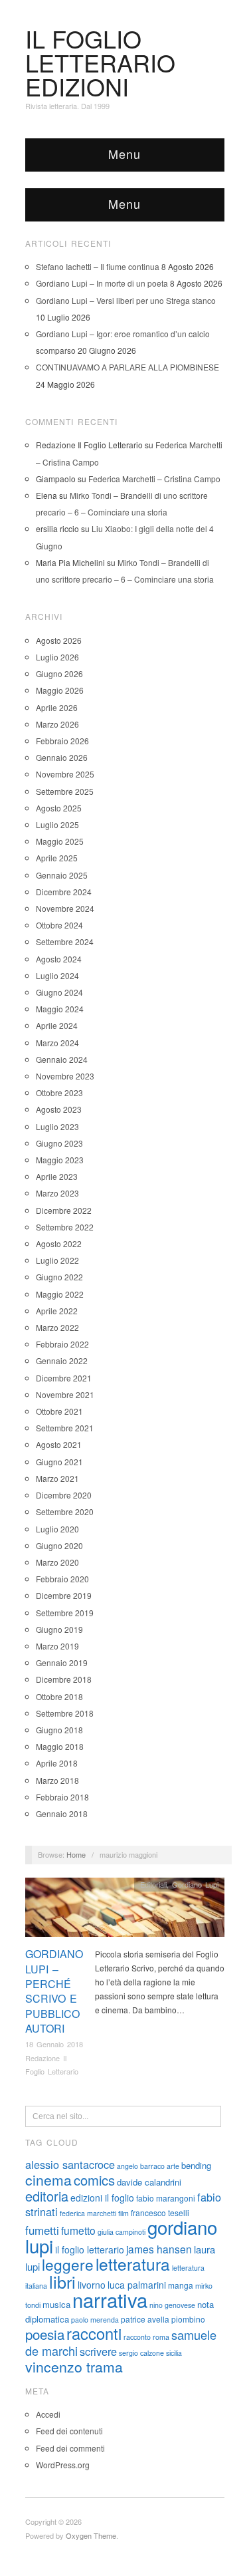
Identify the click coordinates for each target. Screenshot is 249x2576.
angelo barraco (141, 2166)
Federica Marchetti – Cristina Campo (154, 479)
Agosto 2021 (59, 1444)
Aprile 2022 (57, 1311)
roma (161, 2337)
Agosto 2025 (59, 808)
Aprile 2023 (57, 1176)
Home (76, 1854)
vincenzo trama (74, 2366)
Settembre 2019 (65, 1613)
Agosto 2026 (59, 640)
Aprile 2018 (57, 1763)
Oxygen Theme (91, 2535)
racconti (94, 2333)
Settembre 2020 (65, 1511)
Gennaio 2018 (62, 1813)
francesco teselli (160, 2213)
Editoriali (153, 1884)
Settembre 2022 (65, 1227)
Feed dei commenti (70, 2448)
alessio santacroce (70, 2164)
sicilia (174, 2353)
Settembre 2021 (65, 1428)
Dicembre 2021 (64, 1378)
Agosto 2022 (59, 1243)
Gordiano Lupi (195, 1884)
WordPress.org (63, 2465)
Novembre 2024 (65, 908)
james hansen (159, 2249)
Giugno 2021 (59, 1462)
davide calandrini (149, 2182)
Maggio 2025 (60, 841)
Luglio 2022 (57, 1260)
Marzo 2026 (57, 724)
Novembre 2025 (65, 774)
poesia (45, 2334)
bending (196, 2165)
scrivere (98, 2351)
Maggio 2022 (60, 1294)
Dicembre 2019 (64, 1595)
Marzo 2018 (57, 1780)
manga (181, 2285)
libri (62, 2281)
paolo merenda (95, 2320)
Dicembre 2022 (64, 1210)
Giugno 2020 (59, 1545)
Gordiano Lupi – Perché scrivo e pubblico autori (54, 1991)
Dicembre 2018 (64, 1679)
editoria (47, 2196)
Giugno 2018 (59, 1730)
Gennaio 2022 (62, 1360)
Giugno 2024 (59, 992)
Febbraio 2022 (62, 1344)
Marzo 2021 (57, 1478)
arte (173, 2166)
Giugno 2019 (59, 1629)
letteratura (133, 2264)
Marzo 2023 (57, 1193)
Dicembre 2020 (64, 1495)
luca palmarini (137, 2285)
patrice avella (145, 2319)
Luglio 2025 (57, 824)
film (124, 2213)
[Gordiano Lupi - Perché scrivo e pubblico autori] (125, 1911)
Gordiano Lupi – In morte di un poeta (102, 283)
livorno (92, 2285)
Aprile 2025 (57, 858)
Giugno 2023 (59, 1143)
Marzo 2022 (57, 1327)
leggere (68, 2264)
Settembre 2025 (65, 791)
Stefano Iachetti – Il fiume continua (98, 266)
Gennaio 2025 (62, 875)
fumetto (78, 2230)
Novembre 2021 (65, 1394)
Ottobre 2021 (59, 1411)
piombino (188, 2319)
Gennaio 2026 (62, 757)
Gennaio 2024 (62, 1059)
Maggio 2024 (60, 1009)
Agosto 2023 (59, 1109)
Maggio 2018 (60, 1746)
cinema (48, 2180)
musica (56, 2304)
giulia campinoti (122, 2232)
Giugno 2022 (59, 1277)
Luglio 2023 (57, 1126)
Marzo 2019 (57, 1646)
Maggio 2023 (60, 1160)
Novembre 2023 (65, 1076)
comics (94, 2180)
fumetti (42, 2230)
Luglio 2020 (57, 1529)
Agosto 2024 (59, 959)
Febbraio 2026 (62, 741)
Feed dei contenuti (69, 2431)
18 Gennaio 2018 (54, 2044)
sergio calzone (141, 2353)
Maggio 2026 (60, 690)
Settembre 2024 (65, 941)
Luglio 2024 (57, 975)
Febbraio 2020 (62, 1579)
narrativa (110, 2299)
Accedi (48, 2414)
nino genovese (172, 2305)
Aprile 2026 (57, 707)
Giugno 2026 (59, 673)
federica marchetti (88, 2213)
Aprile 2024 (57, 1025)
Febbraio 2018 (62, 1797)
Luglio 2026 (57, 657)
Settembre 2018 (65, 1713)
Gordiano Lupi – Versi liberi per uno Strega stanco (126, 300)
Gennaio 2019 (62, 1662)
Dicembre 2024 (64, 892)
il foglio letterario (90, 2249)
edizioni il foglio (102, 2198)
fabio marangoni (166, 2198)
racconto (137, 2337)
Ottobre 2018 (59, 1696)
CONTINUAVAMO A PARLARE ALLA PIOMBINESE (127, 367)
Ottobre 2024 (59, 925)
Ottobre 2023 (59, 1092)
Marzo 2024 (57, 1043)
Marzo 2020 (57, 1562)
